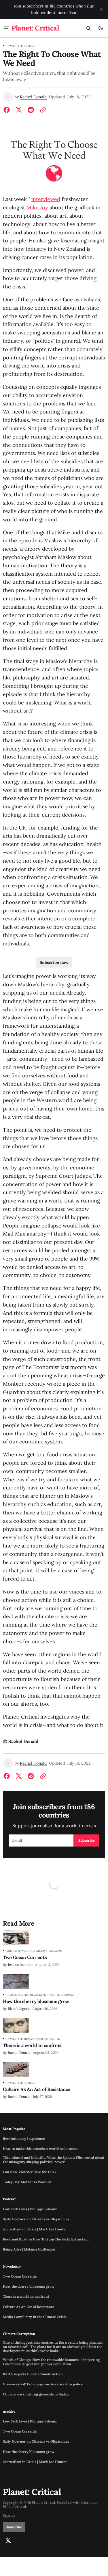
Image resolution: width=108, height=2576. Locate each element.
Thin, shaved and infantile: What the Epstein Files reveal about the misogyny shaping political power (54, 2160)
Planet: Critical (14, 2507)
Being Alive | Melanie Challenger (29, 2249)
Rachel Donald (33, 97)
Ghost (86, 2503)
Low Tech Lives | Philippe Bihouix (30, 2209)
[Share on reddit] (31, 110)
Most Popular (14, 2129)
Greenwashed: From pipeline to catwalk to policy (43, 2384)
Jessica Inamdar (20, 1965)
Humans (11, 1995)
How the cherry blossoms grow (29, 2286)
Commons (55, 1951)
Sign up (9, 2516)
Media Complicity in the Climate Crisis (35, 2317)
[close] (101, 9)
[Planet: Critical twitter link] (8, 2541)
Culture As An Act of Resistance (29, 2307)
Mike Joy (37, 207)
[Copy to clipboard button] (42, 110)
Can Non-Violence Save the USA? (30, 2172)
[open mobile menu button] (6, 28)
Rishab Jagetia (19, 2009)
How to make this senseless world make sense (41, 2149)
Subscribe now (54, 962)
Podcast (9, 2199)
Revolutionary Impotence (24, 2139)
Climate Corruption (19, 2334)
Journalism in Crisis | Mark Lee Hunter (35, 2229)
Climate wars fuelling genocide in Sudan (36, 2394)
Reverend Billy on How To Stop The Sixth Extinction (46, 2239)
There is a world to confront (26, 2297)
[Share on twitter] (19, 110)
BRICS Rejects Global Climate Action (33, 2374)
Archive (30, 46)
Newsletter (14, 46)
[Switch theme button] (101, 28)
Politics (11, 1951)
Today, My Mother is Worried (27, 2182)
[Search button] (88, 28)
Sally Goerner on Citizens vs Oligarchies (36, 2219)
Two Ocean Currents (20, 2276)
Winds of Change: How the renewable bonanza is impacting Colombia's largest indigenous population (51, 2362)
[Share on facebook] (8, 110)
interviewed (46, 199)
